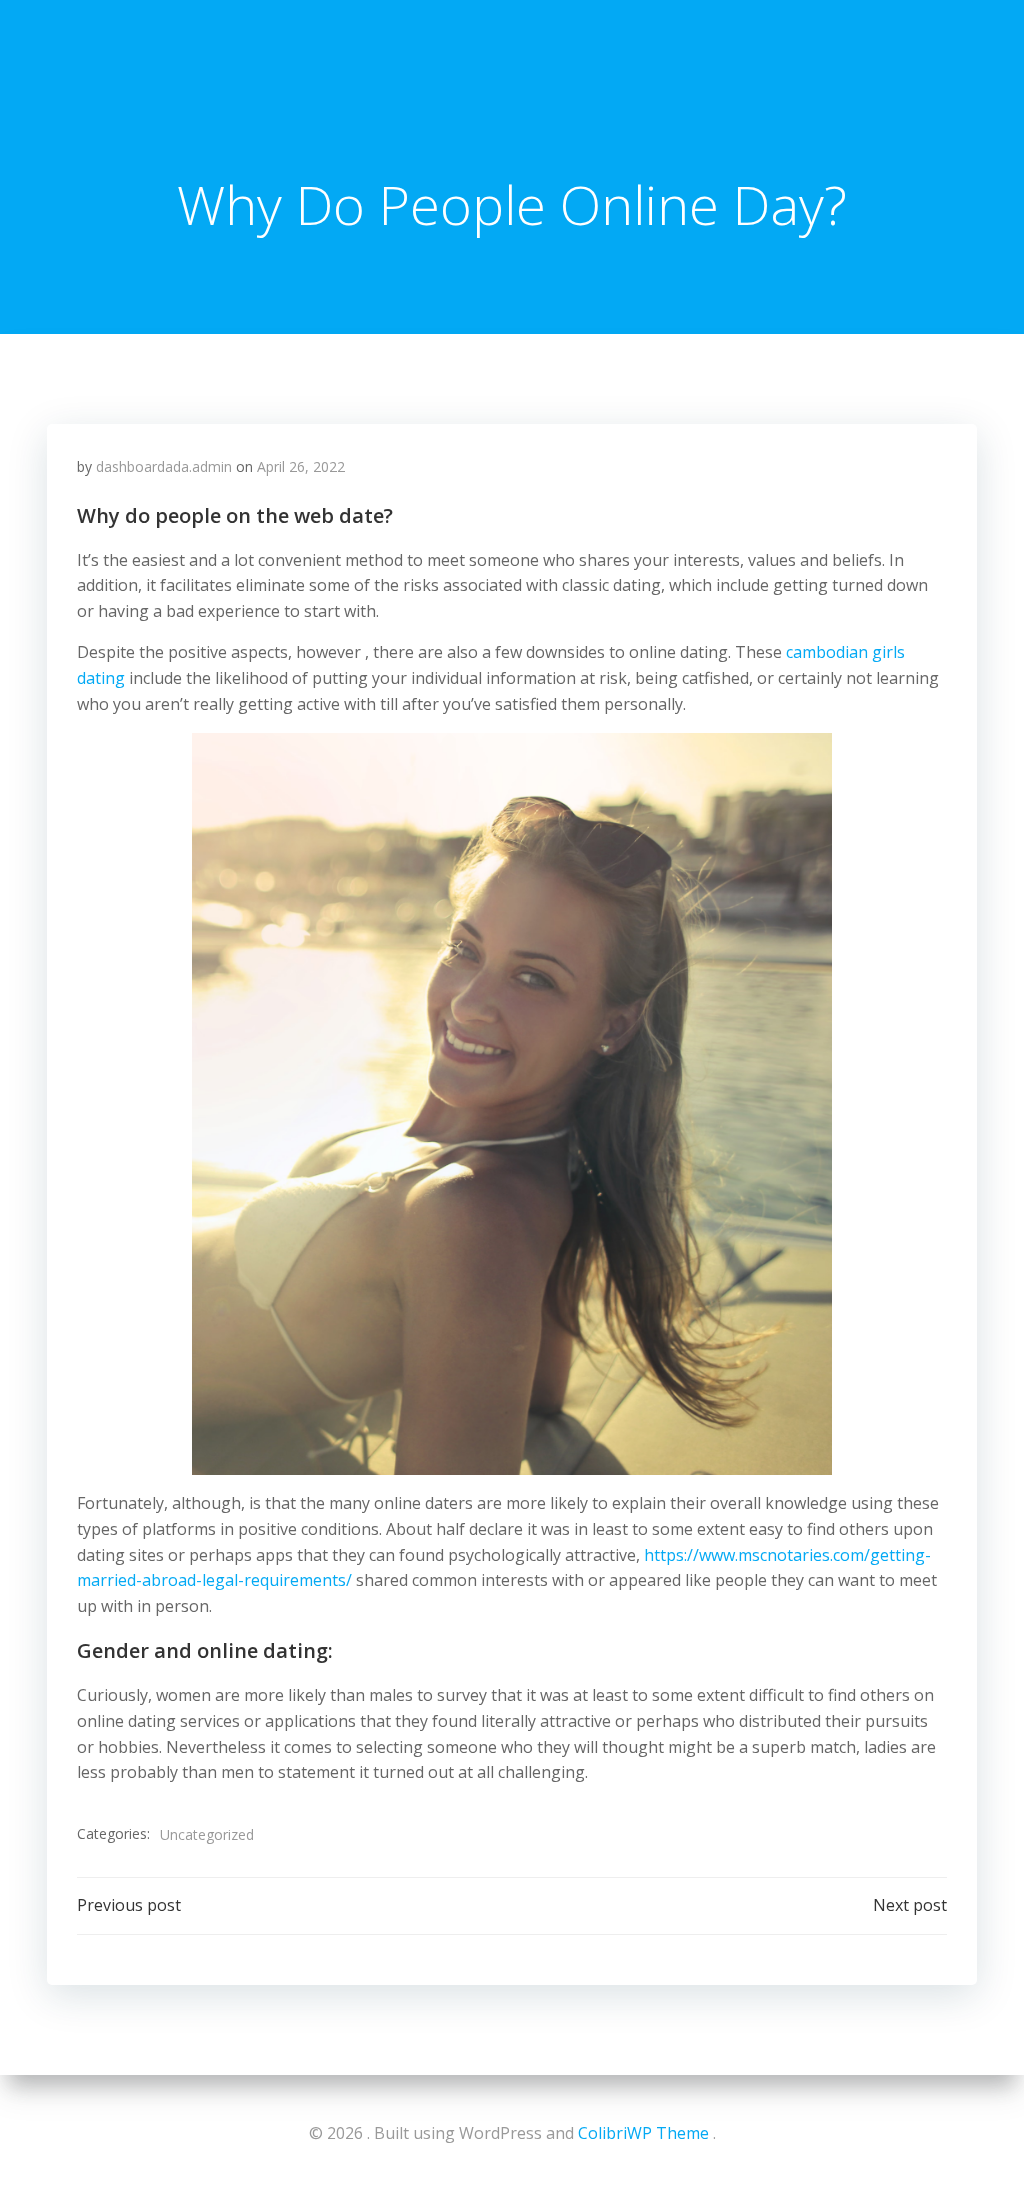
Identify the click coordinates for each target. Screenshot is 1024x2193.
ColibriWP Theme (643, 2133)
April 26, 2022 (301, 466)
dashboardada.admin (164, 466)
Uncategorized (207, 1834)
